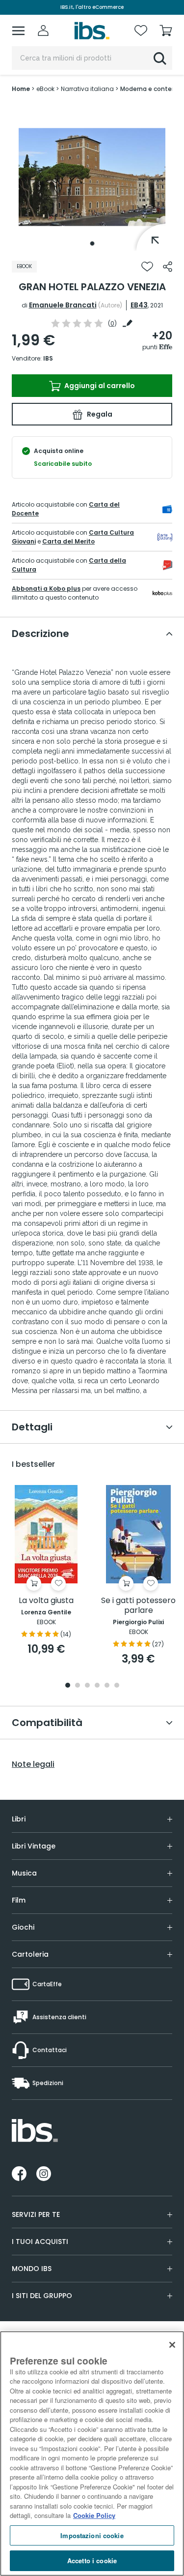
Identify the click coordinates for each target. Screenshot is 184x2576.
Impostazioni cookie (92, 2535)
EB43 (139, 305)
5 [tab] (107, 1686)
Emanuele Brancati (63, 305)
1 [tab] (92, 243)
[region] (92, 2454)
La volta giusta (46, 1601)
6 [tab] (117, 1686)
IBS (48, 358)
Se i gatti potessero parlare (138, 1606)
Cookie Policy (94, 2515)
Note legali (33, 1764)
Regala (99, 414)
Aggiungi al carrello (99, 386)
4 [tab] (97, 1686)
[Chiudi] (172, 2345)
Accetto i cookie (92, 2561)
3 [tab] (87, 1686)
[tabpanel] (92, 177)
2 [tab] (78, 1686)
